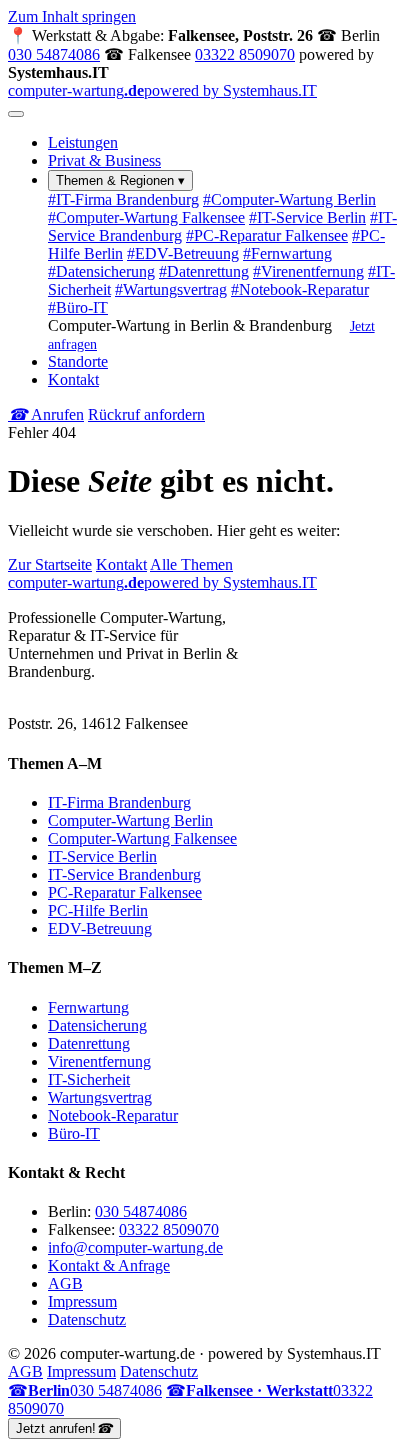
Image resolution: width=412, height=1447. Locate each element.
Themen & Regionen (120, 180)
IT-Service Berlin (307, 217)
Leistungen (83, 142)
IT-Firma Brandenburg (123, 199)
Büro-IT (78, 307)
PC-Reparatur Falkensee (267, 235)
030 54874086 (54, 54)
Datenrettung (204, 271)
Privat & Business (104, 160)
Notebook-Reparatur (300, 289)
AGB (65, 1283)
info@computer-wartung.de (135, 1247)
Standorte (78, 361)
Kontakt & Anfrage (109, 1265)
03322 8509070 (245, 54)
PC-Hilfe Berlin (98, 910)
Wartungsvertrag (171, 289)
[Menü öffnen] (16, 114)
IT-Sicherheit (89, 1079)
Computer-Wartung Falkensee (146, 217)
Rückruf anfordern (146, 414)
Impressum (82, 1301)
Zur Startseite (50, 564)
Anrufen (46, 414)
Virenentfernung (308, 271)
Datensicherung (101, 271)
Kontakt (73, 379)
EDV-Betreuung (183, 253)
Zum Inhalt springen (72, 16)
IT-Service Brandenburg (124, 874)
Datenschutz (87, 1319)
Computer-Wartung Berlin (289, 199)
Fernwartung (287, 253)
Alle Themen (191, 564)
